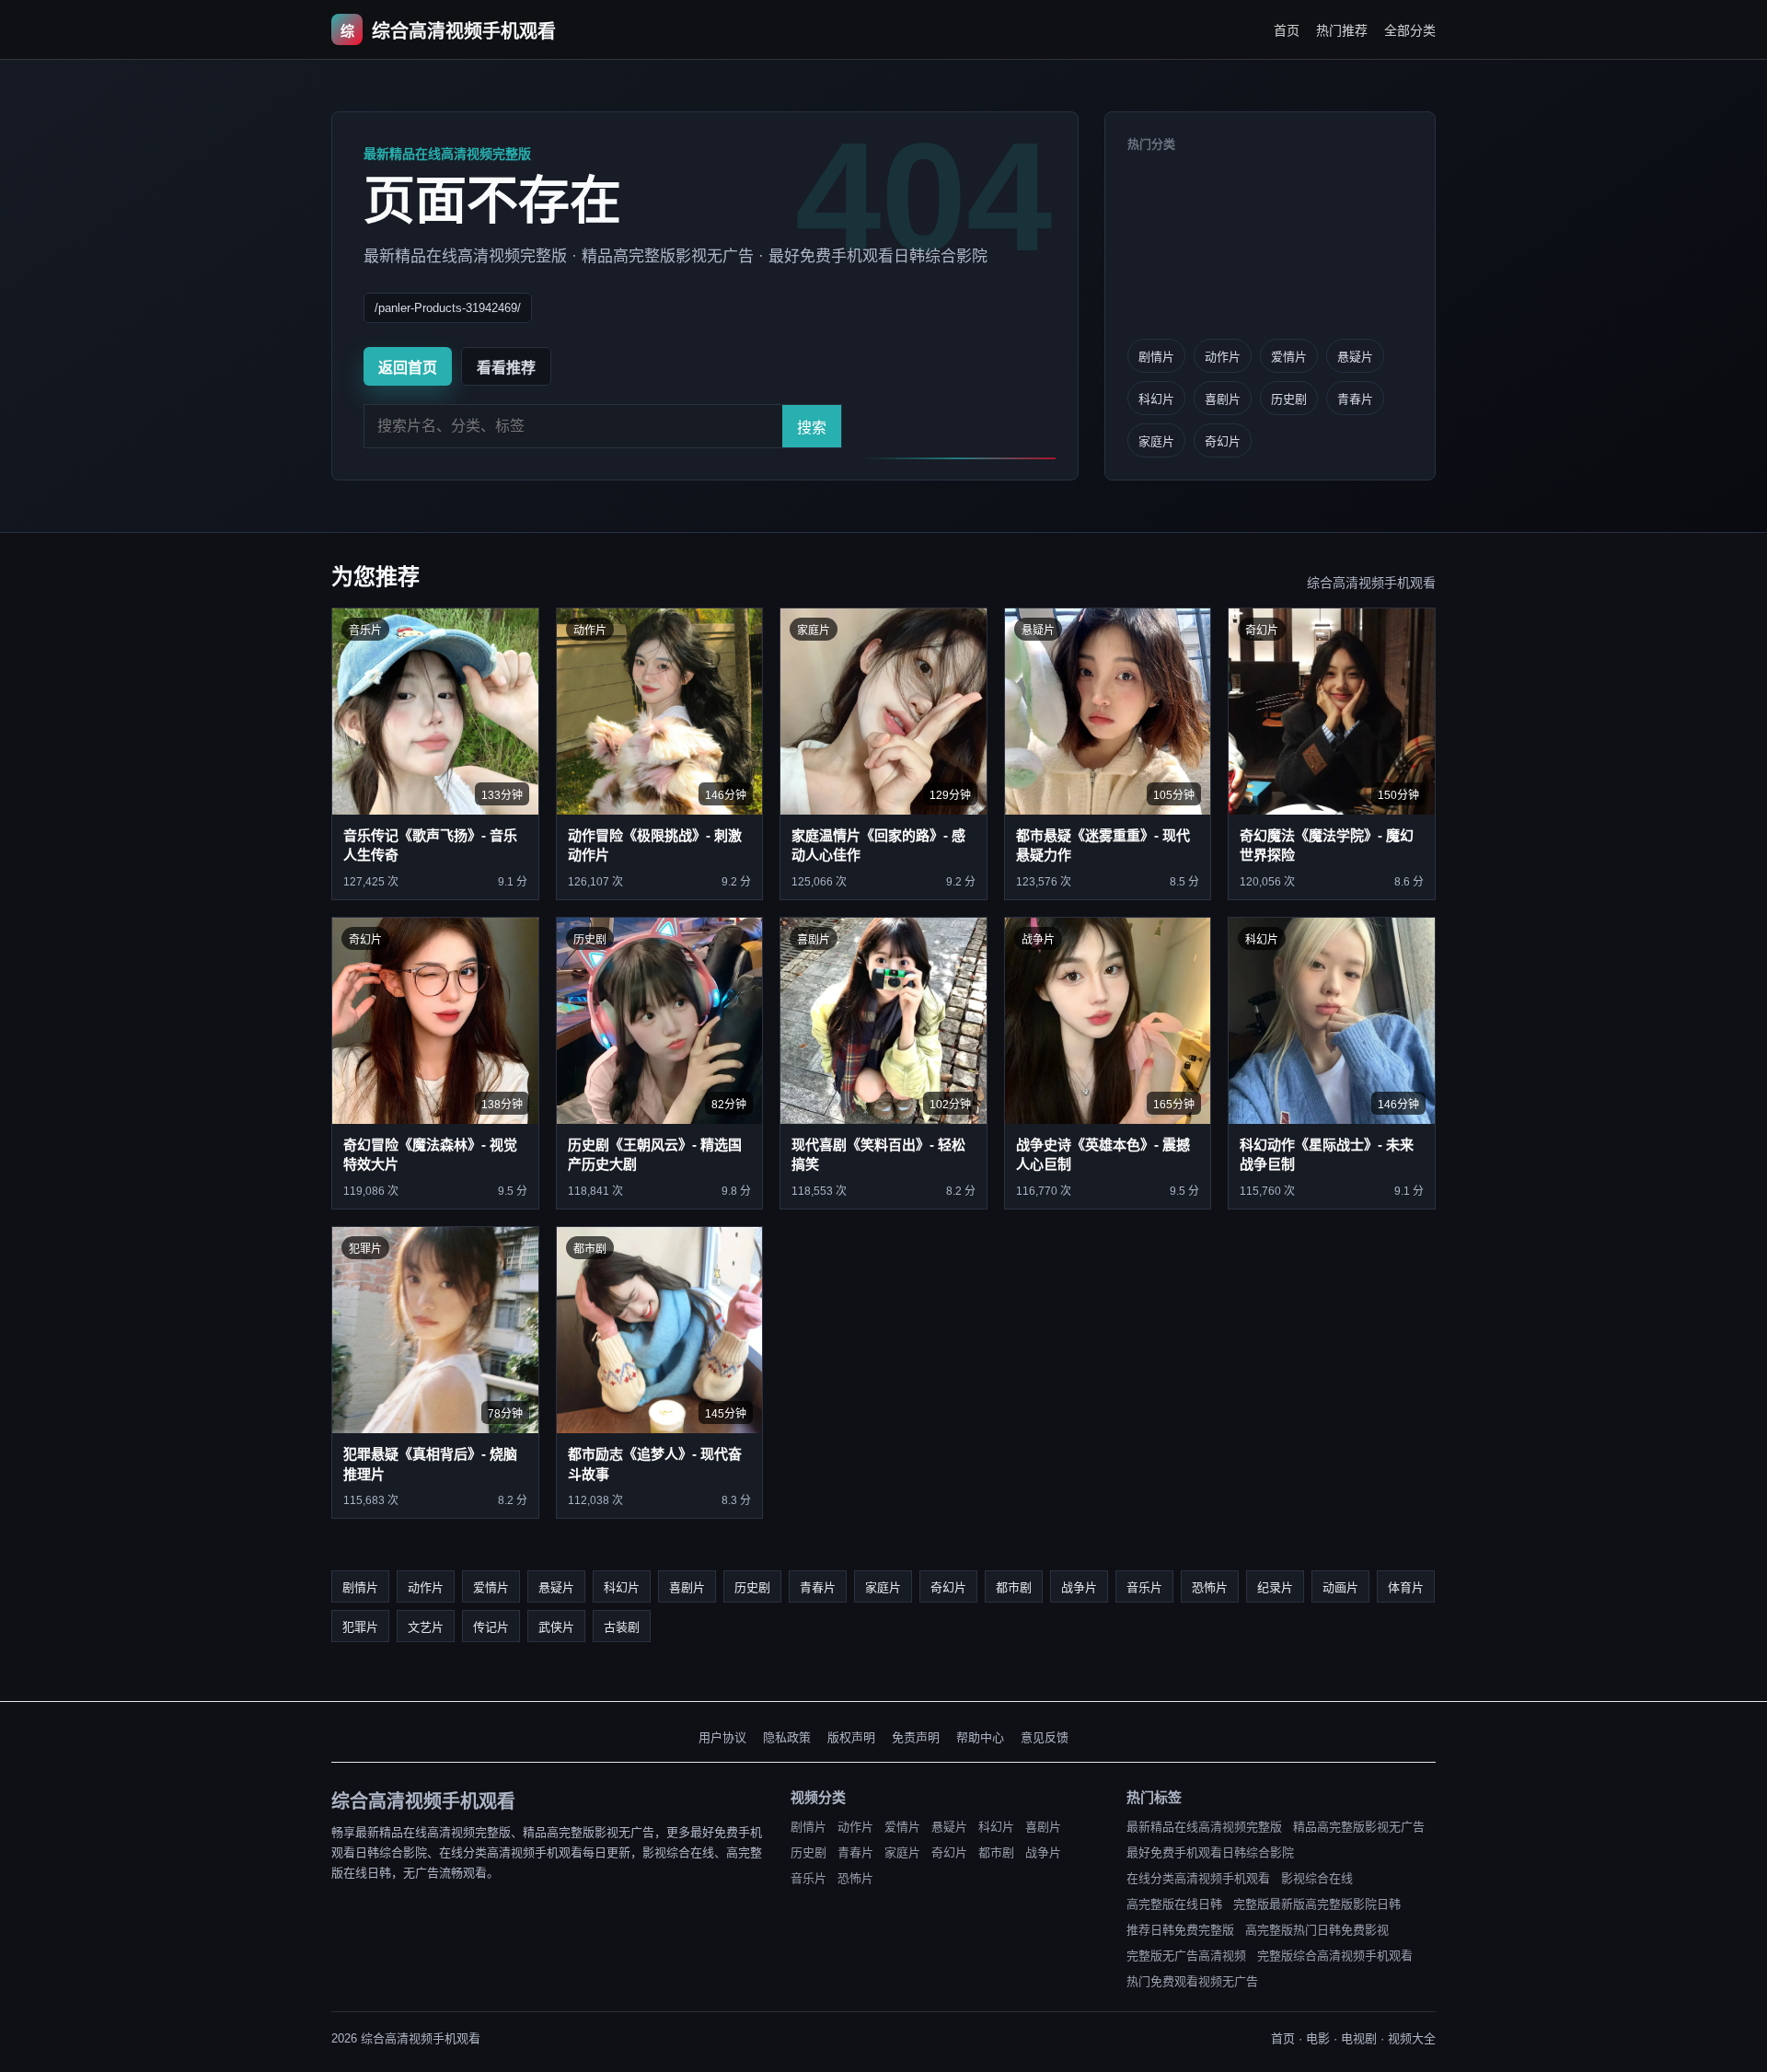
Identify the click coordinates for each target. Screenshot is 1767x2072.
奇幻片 (1223, 441)
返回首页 (408, 368)
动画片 (1340, 1587)
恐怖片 (1210, 1587)
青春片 (1355, 399)
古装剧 (622, 1627)
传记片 (491, 1627)
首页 (1287, 30)
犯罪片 (360, 1627)
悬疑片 (1355, 357)
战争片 (1079, 1587)
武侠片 (556, 1627)
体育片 (1406, 1587)
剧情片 (1156, 357)
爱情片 (1289, 357)
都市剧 (1014, 1587)
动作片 (1223, 357)
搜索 (812, 428)
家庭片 (1156, 441)
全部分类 (1410, 30)
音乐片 (1144, 1587)
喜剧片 (1223, 399)
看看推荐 (506, 368)
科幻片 (1156, 399)
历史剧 (1289, 399)
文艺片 (426, 1627)
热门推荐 (1342, 30)
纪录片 (1275, 1587)
